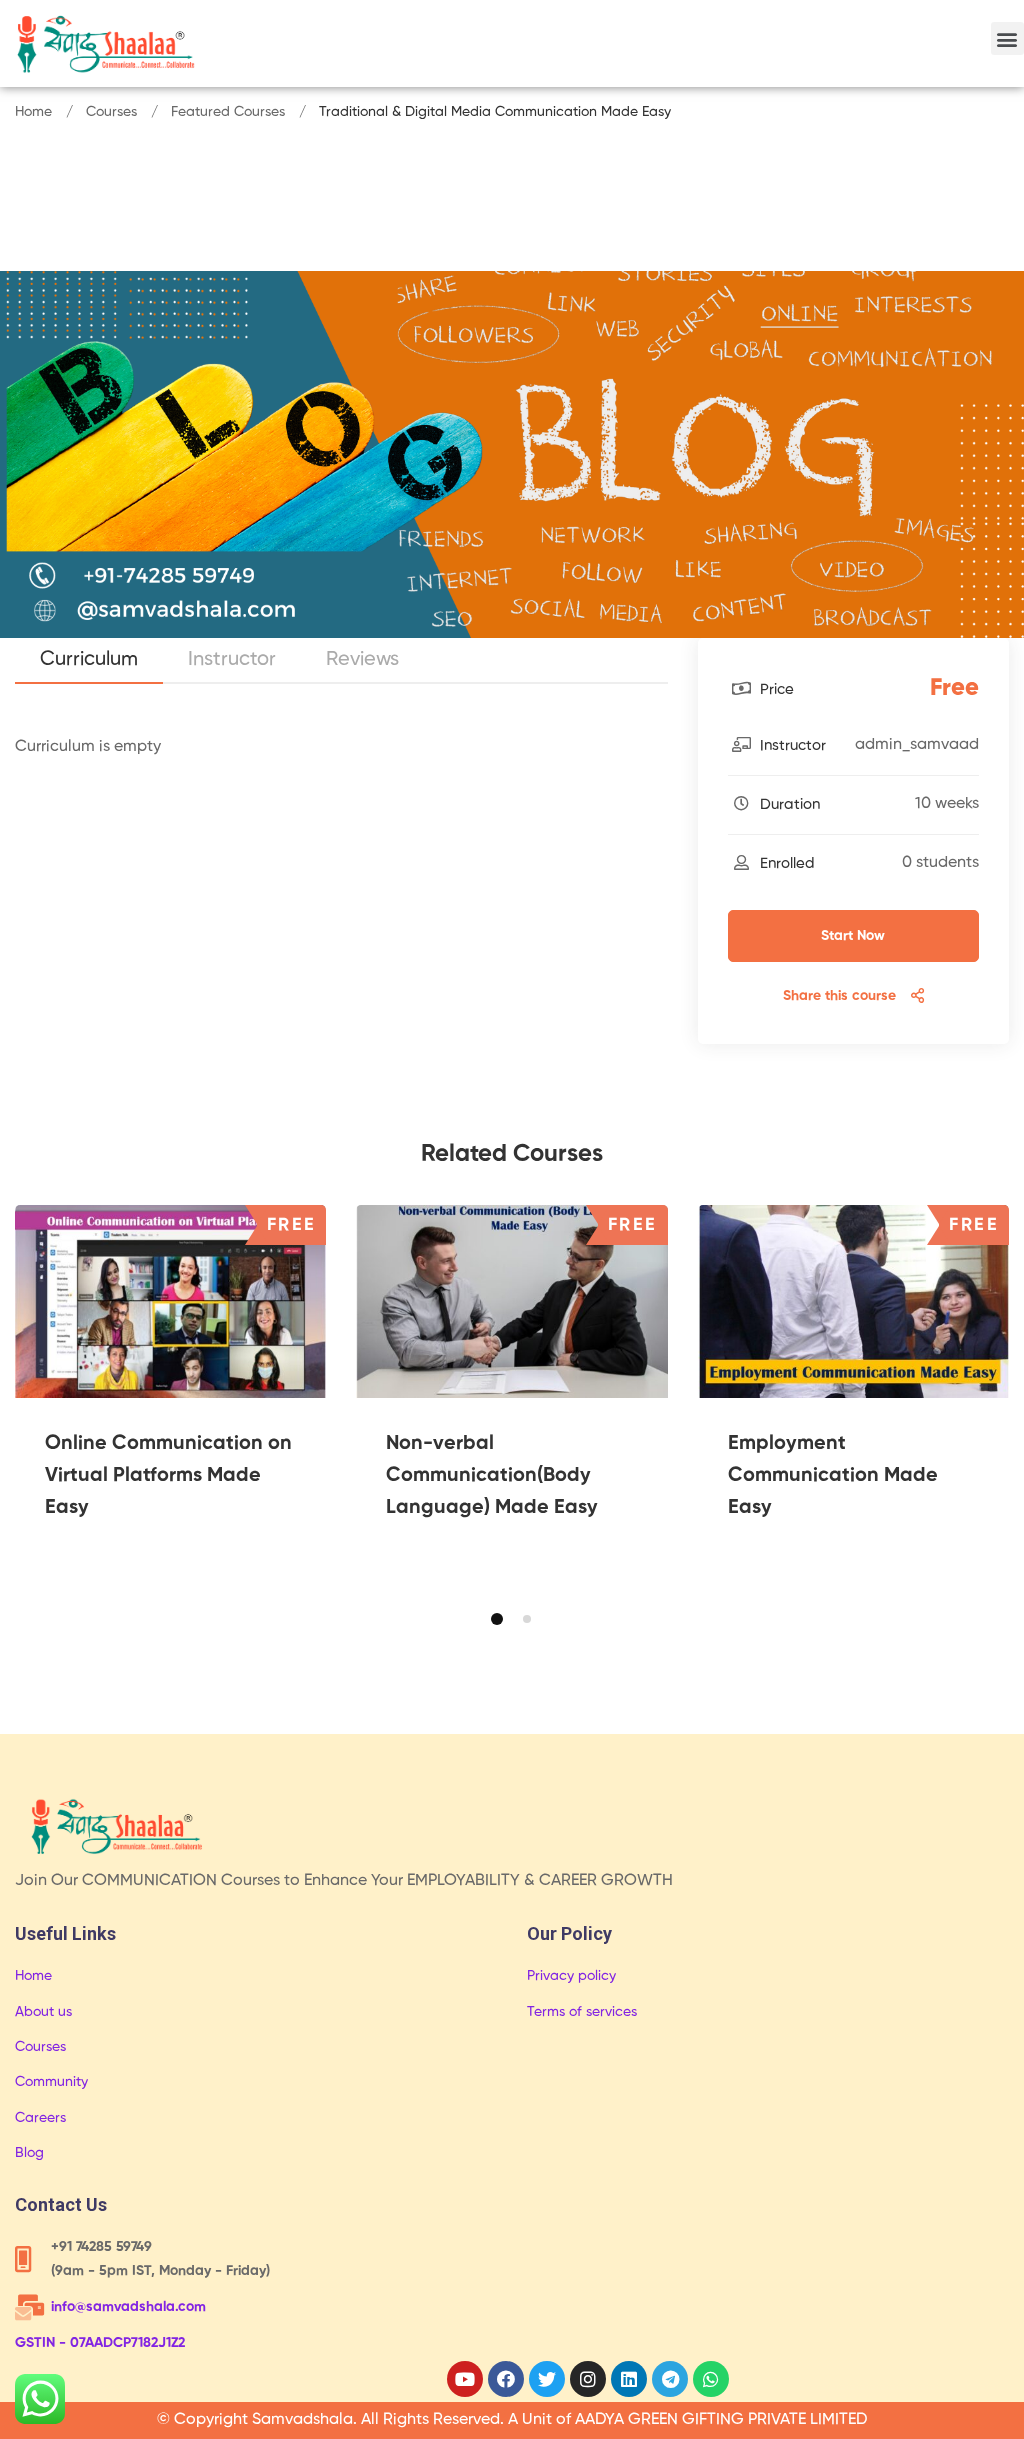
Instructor (232, 660)
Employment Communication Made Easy (833, 1476)
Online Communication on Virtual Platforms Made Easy (168, 1476)
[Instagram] (588, 2379)
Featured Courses (228, 112)
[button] (1007, 38)
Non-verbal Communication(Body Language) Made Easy (492, 1476)
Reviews (362, 660)
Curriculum (89, 660)
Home (33, 112)
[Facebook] (506, 2379)
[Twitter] (547, 2379)
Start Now (853, 936)
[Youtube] (465, 2379)
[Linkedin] (629, 2379)
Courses (111, 112)
